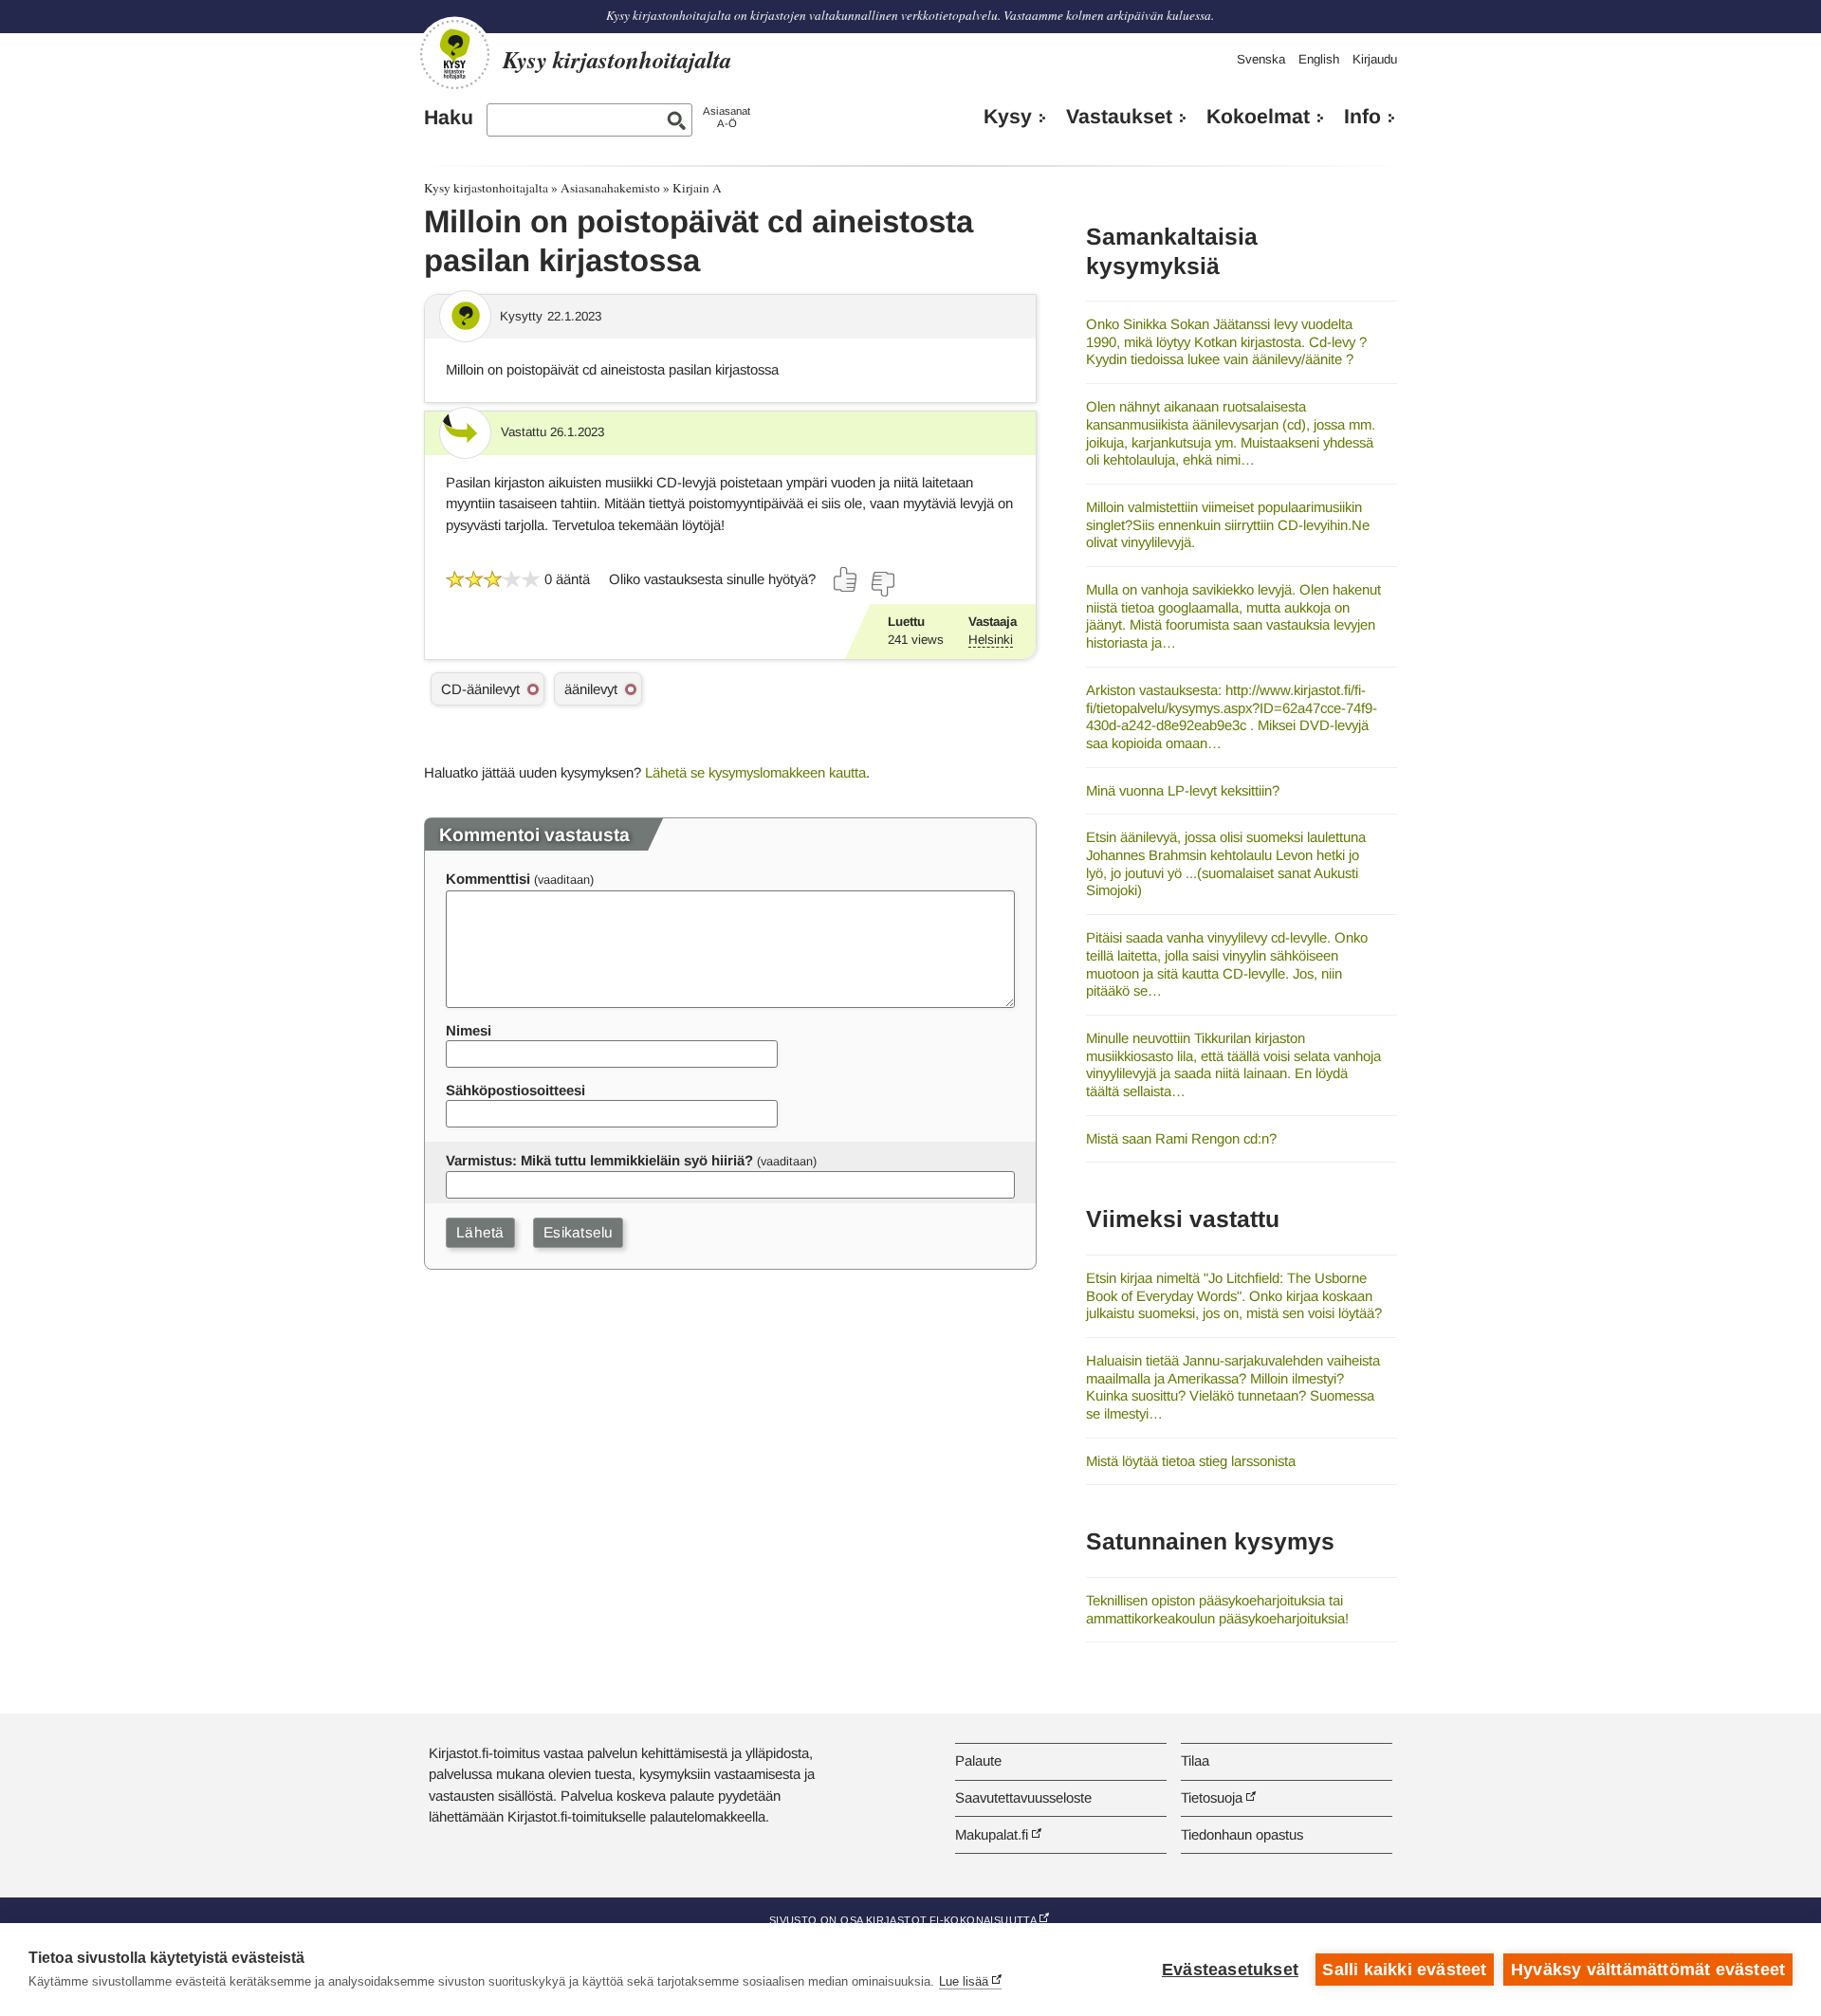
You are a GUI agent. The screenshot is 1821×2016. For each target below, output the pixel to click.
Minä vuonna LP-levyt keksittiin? (1183, 790)
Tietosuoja (1212, 1797)
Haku (449, 118)
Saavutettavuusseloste (1023, 1797)
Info (1362, 117)
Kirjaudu (1375, 59)
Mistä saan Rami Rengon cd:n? (1181, 1138)
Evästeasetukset (1230, 1970)
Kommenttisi (488, 879)
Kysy (1008, 117)
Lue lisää (964, 1981)
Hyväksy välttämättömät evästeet (1648, 1970)
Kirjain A (697, 188)
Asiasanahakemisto (610, 188)
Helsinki (991, 640)
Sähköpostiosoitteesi (515, 1090)
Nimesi (469, 1030)
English (1319, 59)
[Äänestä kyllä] (846, 579)
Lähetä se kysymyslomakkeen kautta (755, 772)
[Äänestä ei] (882, 584)
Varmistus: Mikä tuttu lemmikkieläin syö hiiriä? (599, 1160)
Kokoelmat (1258, 117)
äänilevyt (591, 689)
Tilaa (1195, 1760)
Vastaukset (1119, 117)
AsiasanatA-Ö (727, 117)
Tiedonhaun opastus (1242, 1834)
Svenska (1261, 59)
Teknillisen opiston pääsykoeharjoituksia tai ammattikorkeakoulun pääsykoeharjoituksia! (1217, 1609)
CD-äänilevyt (480, 689)
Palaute (978, 1760)
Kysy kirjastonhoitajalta (486, 188)
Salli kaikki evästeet (1404, 1970)
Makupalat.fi (992, 1834)
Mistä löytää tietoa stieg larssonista (1191, 1461)
